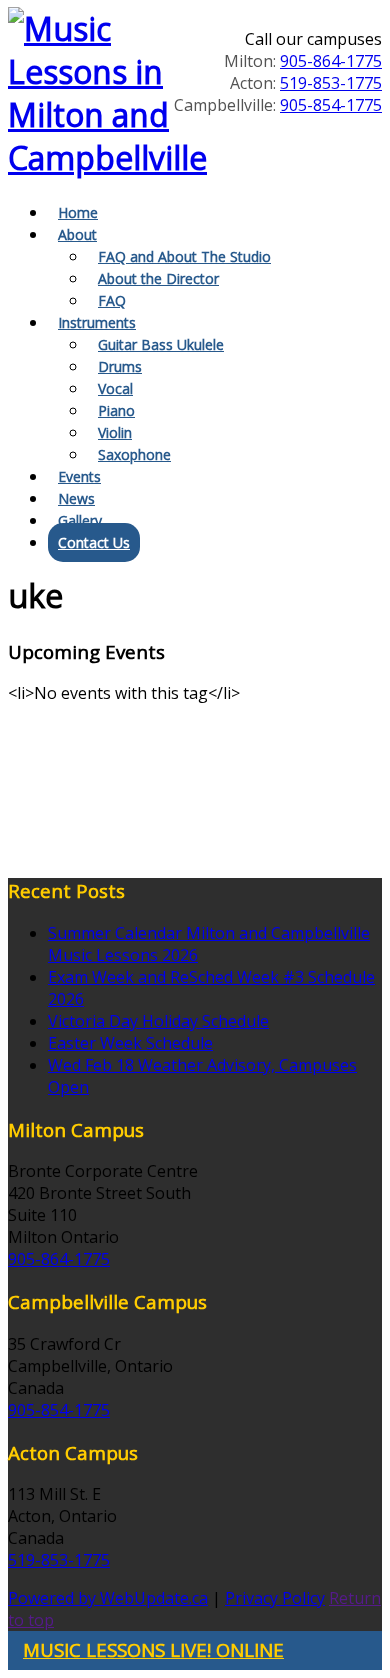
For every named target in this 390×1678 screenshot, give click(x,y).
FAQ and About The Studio (184, 256)
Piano (116, 410)
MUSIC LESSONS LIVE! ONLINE (153, 1649)
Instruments (97, 322)
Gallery (80, 520)
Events (79, 476)
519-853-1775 (331, 83)
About (77, 234)
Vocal (115, 388)
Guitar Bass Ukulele (161, 344)
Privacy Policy (275, 1598)
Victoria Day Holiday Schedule (158, 1021)
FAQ (112, 300)
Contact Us (94, 542)
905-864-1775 (331, 61)
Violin (115, 432)
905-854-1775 (331, 105)
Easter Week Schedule (130, 1043)
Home (78, 212)
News (76, 498)
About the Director (158, 278)
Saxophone (134, 454)
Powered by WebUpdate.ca (108, 1598)
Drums (120, 366)
